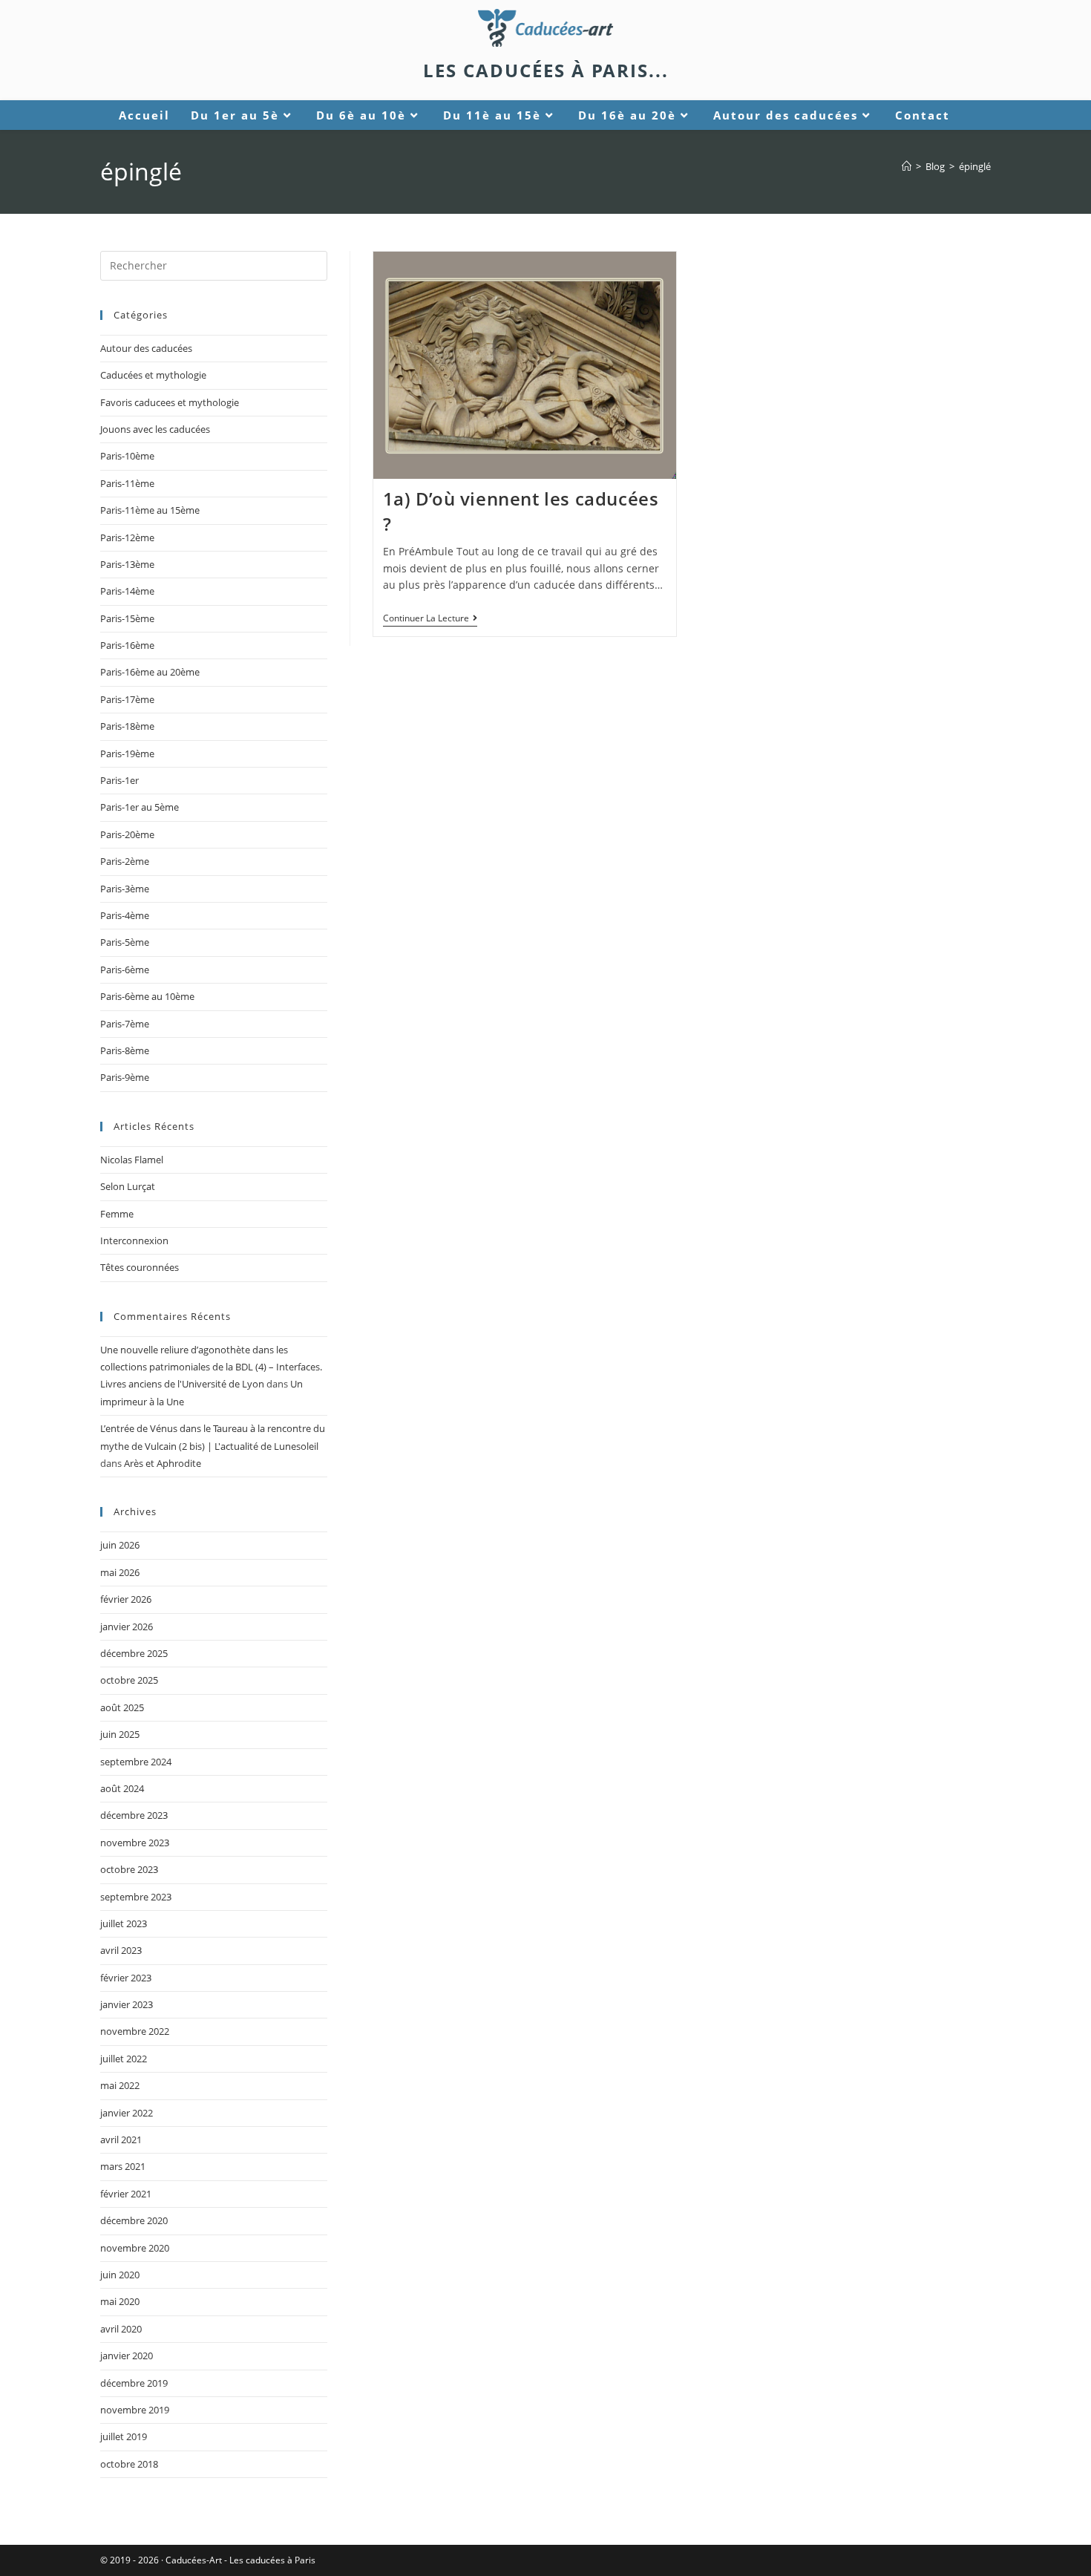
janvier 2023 (127, 2004)
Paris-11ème (127, 483)
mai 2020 (120, 2301)
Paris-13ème (127, 564)
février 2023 (126, 1978)
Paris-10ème (127, 456)
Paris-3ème (125, 889)
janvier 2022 (127, 2113)
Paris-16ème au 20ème (150, 672)
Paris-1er (119, 780)
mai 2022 (120, 2085)
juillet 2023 (124, 1923)
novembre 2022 (135, 2031)
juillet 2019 (124, 2436)
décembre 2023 (134, 1815)
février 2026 (126, 1599)
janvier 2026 (127, 1627)
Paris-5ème (125, 942)
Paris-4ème (125, 915)
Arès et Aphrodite (163, 1463)
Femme (117, 1214)
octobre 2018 (129, 2464)
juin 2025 (120, 1734)
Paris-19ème (127, 753)
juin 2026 (120, 1545)
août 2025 (122, 1707)
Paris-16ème (127, 645)
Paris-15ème (127, 618)
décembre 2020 (134, 2220)
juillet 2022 (124, 2059)
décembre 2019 (134, 2383)
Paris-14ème (127, 591)
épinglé (975, 166)
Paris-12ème (127, 537)
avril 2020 (121, 2329)
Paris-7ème (125, 1024)
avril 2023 (121, 1950)
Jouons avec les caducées (155, 429)
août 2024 (122, 1788)
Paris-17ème (127, 699)
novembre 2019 (135, 2410)
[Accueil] (907, 166)
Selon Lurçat (128, 1186)
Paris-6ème (125, 970)
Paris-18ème (127, 726)
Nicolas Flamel (132, 1160)
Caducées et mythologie (153, 375)
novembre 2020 (135, 2248)
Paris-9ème (125, 1077)
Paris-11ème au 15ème (150, 510)
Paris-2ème (125, 861)
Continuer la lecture (430, 619)
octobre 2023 (129, 1869)
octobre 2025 (129, 1680)
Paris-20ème (127, 834)
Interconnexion (134, 1240)
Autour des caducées (146, 348)
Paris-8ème (125, 1050)
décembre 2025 (134, 1653)
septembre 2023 (136, 1897)
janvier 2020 (127, 2356)
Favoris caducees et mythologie (170, 402)
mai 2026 (120, 1572)
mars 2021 (123, 2166)
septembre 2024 (136, 1762)
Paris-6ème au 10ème (147, 996)
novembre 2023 (135, 1843)
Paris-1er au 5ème (140, 807)
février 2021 (126, 2194)
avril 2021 (121, 2139)
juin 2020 (120, 2275)
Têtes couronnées (140, 1267)
